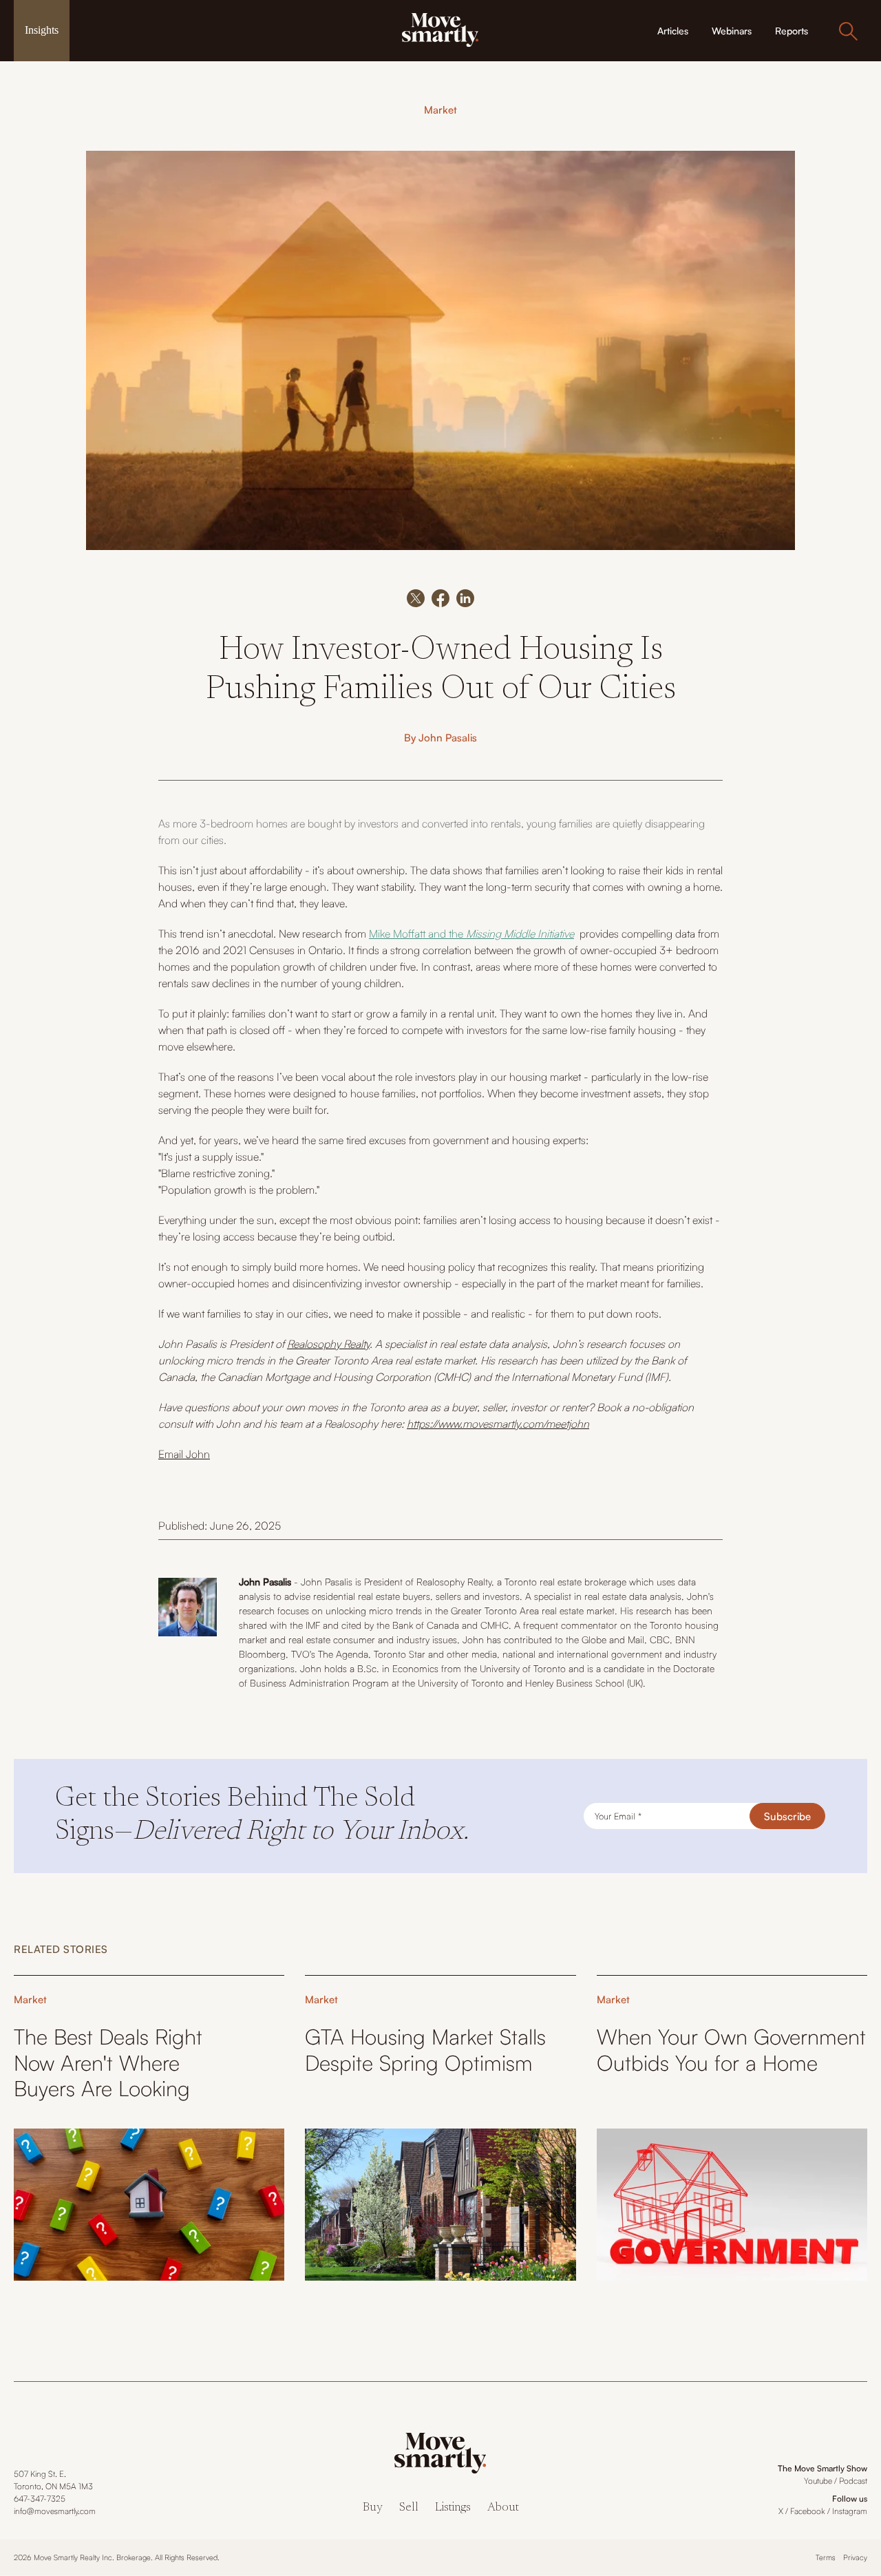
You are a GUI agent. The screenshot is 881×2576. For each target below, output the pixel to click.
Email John (184, 1454)
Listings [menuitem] (453, 2508)
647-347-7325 (40, 2499)
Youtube (818, 2481)
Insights (42, 30)
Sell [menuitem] (409, 2508)
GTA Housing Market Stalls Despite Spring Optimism (425, 2049)
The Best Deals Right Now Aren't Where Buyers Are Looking (108, 2062)
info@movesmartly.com (55, 2511)
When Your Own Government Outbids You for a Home (731, 2049)
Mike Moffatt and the (471, 933)
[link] (440, 29)
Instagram (850, 2511)
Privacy (855, 2557)
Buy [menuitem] (373, 2508)
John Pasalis (448, 738)
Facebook (808, 2511)
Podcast (853, 2481)
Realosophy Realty (328, 1344)
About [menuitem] (503, 2508)
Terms (826, 2557)
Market (440, 110)
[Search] (848, 31)
